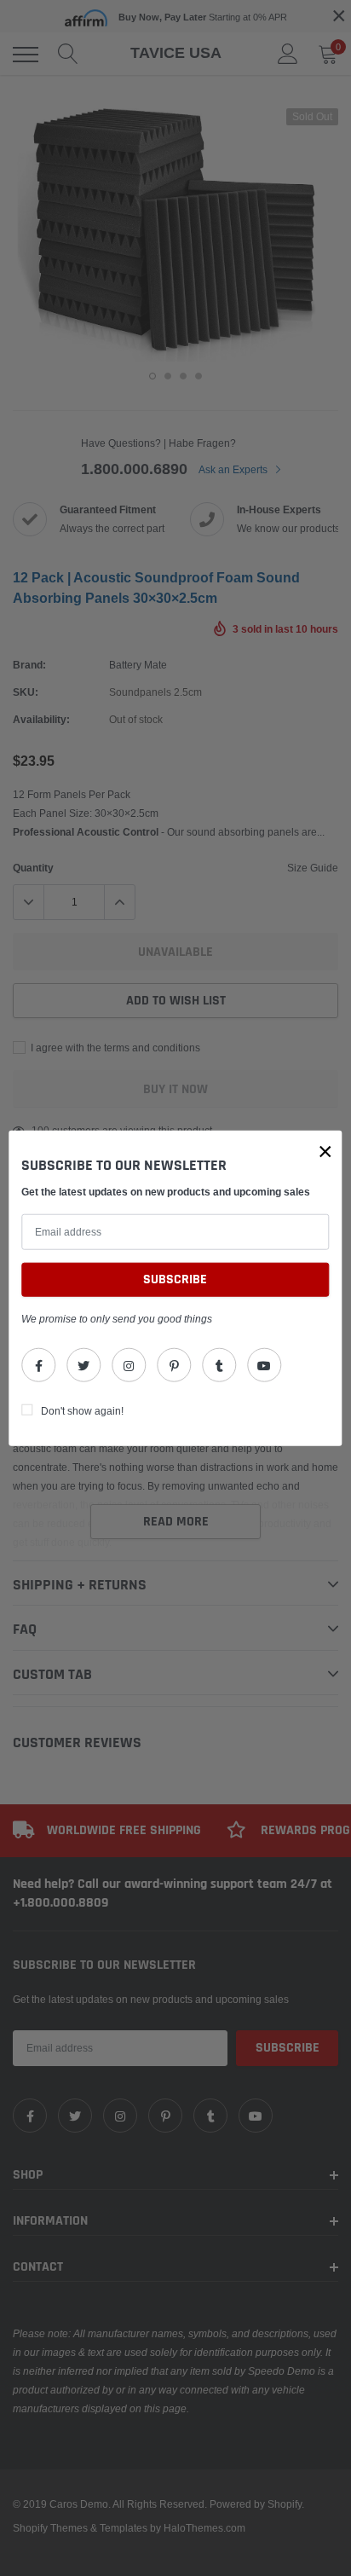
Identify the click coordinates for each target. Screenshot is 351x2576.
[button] (325, 1151)
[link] (38, 1365)
